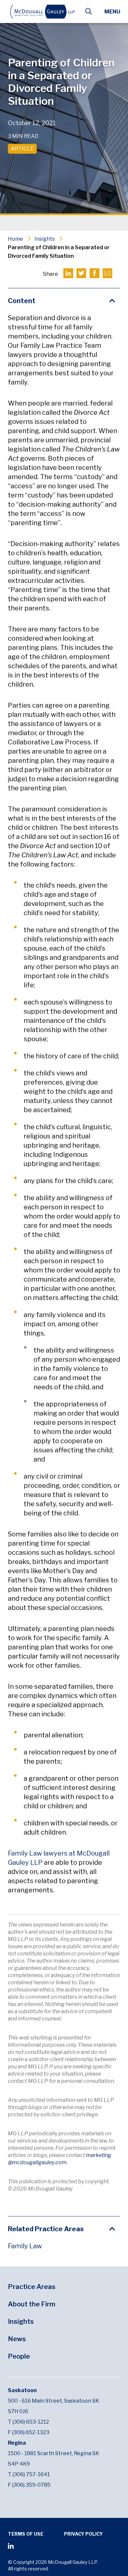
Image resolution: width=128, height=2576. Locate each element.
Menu (112, 12)
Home (15, 239)
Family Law (25, 2246)
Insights (45, 239)
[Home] (43, 12)
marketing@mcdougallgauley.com (60, 2159)
